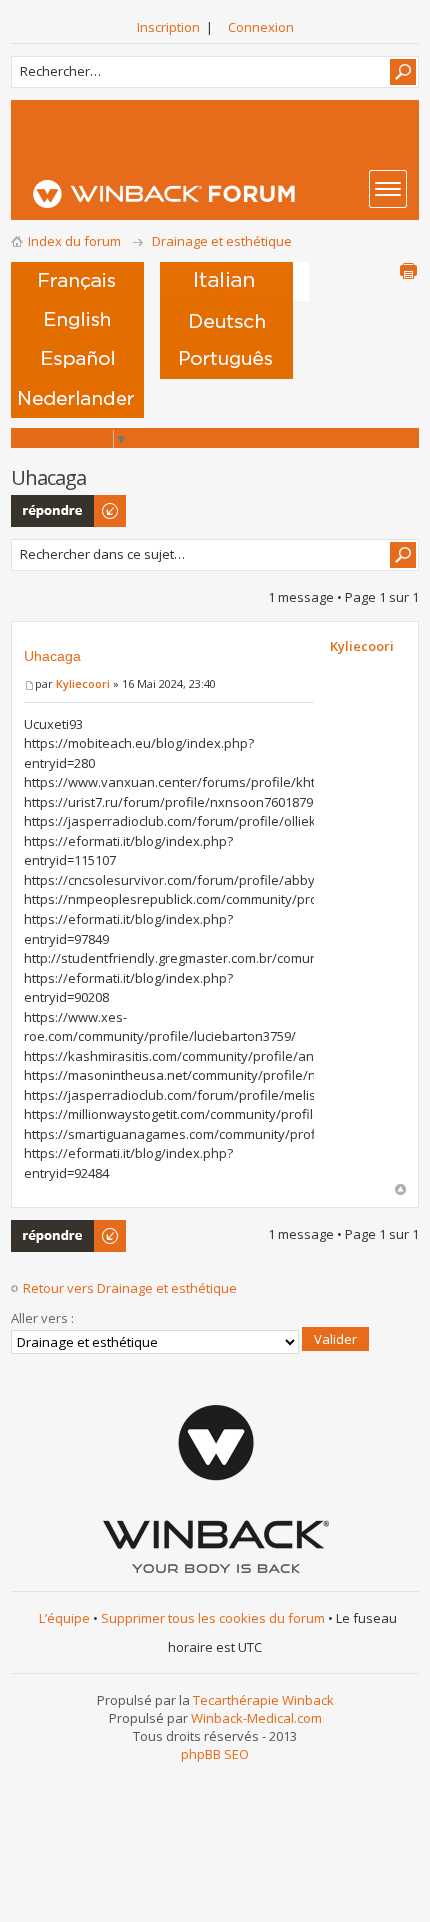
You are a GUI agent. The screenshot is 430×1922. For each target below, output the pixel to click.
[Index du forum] (221, 194)
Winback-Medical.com (256, 1718)
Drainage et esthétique (222, 241)
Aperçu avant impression (408, 271)
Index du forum (74, 241)
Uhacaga (52, 656)
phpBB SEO (215, 1754)
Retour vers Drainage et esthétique (130, 1288)
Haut (400, 1189)
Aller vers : (42, 1318)
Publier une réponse (46, 511)
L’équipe (64, 1618)
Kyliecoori (83, 683)
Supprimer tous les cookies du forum (213, 1618)
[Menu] (388, 189)
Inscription (168, 27)
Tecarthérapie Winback (263, 1700)
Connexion (261, 27)
